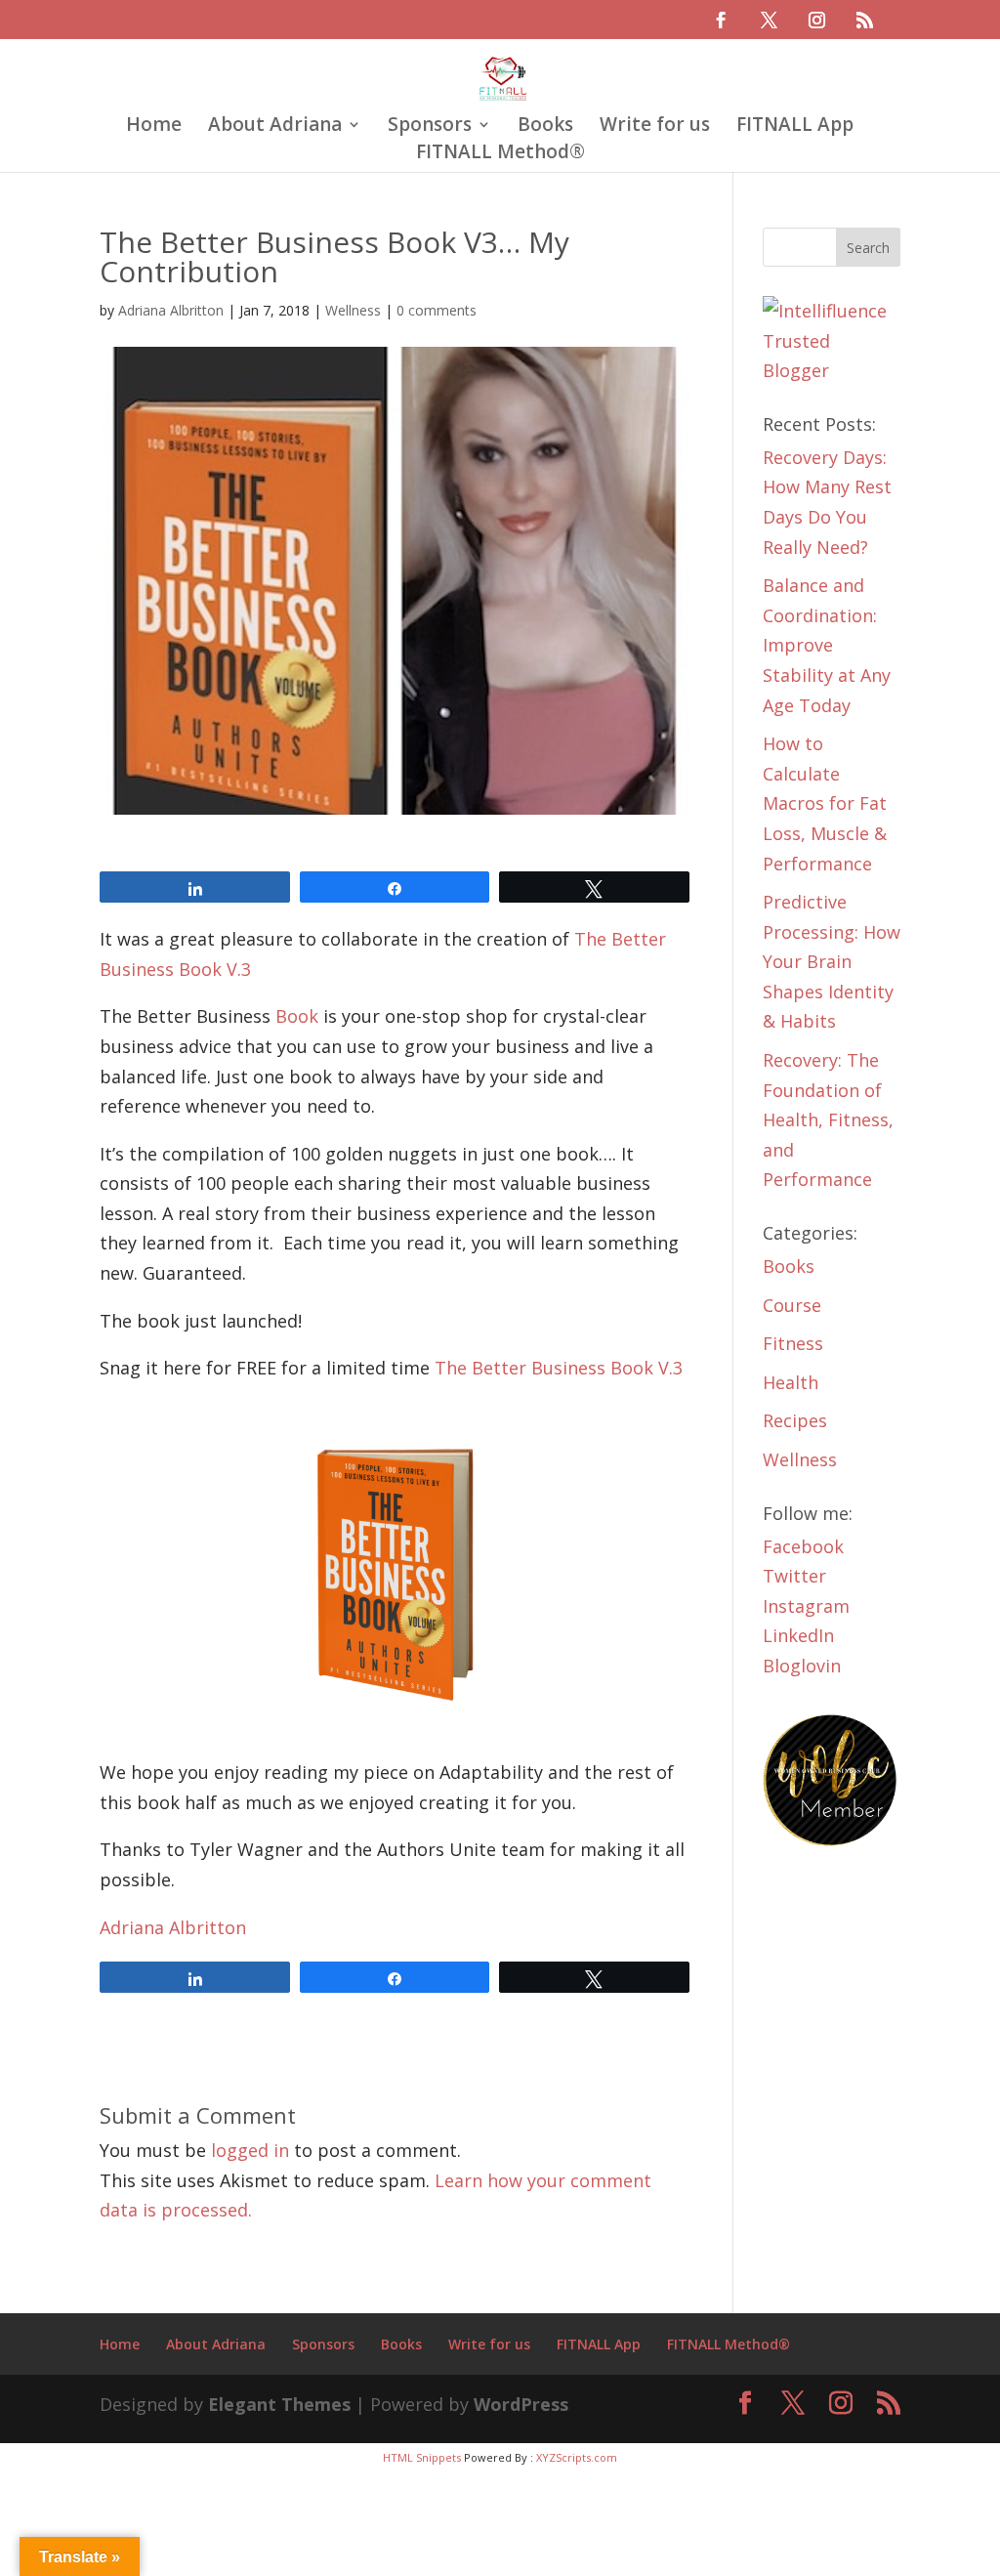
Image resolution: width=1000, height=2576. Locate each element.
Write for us (655, 127)
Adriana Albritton (171, 310)
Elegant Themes (279, 2404)
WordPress (521, 2404)
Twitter (794, 1576)
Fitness (793, 1343)
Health (791, 1382)
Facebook (803, 1546)
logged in (250, 2150)
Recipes (795, 1420)
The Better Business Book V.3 (559, 1368)
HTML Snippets (422, 2457)
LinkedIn (798, 1635)
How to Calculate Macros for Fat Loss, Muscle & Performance (825, 803)
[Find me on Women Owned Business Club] (832, 1841)
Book (297, 1016)
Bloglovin (802, 1666)
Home (154, 127)
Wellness (353, 310)
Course (792, 1305)
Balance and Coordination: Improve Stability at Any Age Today (827, 645)
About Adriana (275, 127)
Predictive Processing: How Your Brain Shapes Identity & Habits (832, 961)
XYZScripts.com (577, 2457)
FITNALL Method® (500, 154)
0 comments (437, 310)
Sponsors (430, 127)
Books (545, 127)
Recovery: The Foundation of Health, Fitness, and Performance (828, 1119)
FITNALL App (795, 127)
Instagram (806, 1606)
